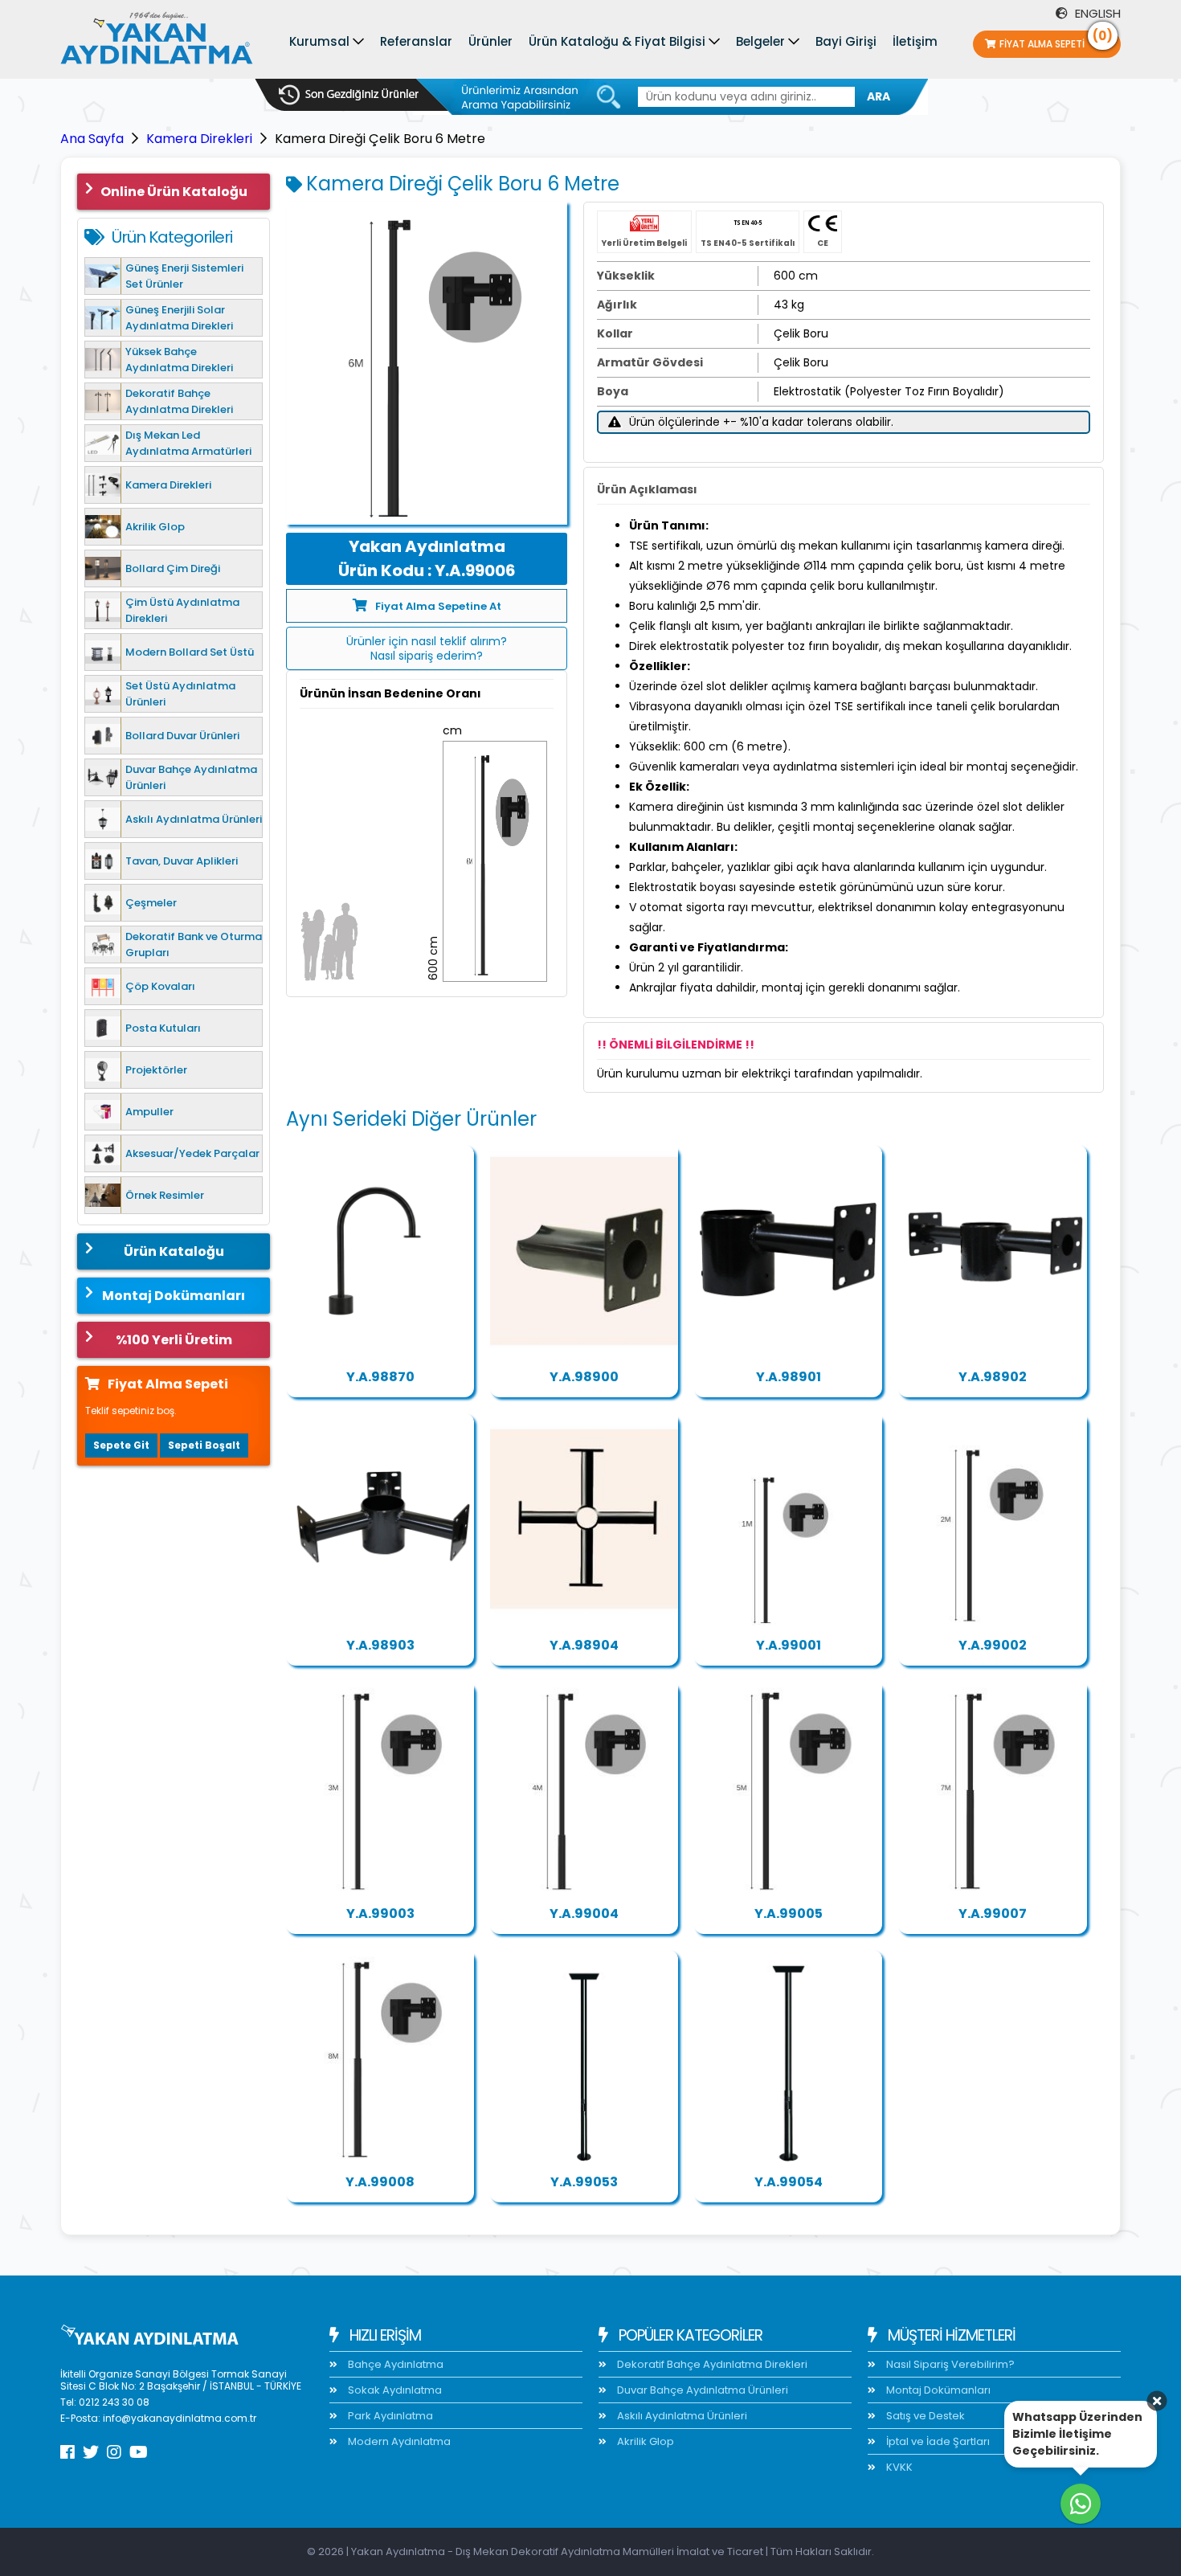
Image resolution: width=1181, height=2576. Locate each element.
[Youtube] (139, 2452)
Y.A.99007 (993, 1914)
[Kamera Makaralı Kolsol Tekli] (788, 1251)
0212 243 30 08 (114, 2402)
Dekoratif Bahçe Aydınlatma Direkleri (711, 2364)
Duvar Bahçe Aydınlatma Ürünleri (701, 2390)
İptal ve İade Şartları (937, 2441)
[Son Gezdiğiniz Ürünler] (349, 95)
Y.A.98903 (380, 1645)
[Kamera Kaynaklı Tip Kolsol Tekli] (584, 1251)
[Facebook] (67, 2452)
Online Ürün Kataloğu (174, 192)
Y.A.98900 (584, 1377)
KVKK (898, 2467)
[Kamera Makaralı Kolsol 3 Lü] (380, 1519)
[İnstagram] (114, 2452)
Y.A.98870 (380, 1377)
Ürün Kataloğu (174, 1251)
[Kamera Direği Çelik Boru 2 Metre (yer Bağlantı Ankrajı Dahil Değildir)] (992, 1519)
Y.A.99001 (789, 1645)
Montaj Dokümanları (174, 1296)
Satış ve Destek (924, 2416)
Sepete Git (121, 1445)
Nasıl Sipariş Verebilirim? (949, 2364)
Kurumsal (319, 41)
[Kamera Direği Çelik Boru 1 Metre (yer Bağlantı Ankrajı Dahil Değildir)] (788, 1519)
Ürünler (490, 41)
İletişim (915, 41)
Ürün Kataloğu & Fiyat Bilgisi (617, 41)
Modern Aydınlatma (398, 2441)
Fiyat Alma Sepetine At (438, 606)
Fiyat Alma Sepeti (1056, 41)
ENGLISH (1096, 13)
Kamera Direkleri (199, 139)
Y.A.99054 (789, 2182)
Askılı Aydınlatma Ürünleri (681, 2416)
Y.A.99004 (584, 1914)
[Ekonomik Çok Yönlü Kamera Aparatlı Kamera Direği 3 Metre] (584, 2056)
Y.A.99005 (789, 1914)
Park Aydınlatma (389, 2416)
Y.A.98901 (789, 1377)
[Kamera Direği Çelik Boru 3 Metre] (380, 1788)
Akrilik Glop (644, 2441)
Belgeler (760, 41)
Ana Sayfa (92, 139)
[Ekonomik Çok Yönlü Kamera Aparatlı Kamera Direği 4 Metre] (788, 2056)
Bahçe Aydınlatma (394, 2364)
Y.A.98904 (584, 1645)
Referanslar (416, 41)
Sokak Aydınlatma (394, 2390)
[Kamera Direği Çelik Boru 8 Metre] (380, 2056)
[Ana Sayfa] (157, 42)
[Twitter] (91, 2452)
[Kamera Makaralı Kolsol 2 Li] (992, 1251)
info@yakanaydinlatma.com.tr (180, 2418)
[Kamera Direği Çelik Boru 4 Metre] (584, 1788)
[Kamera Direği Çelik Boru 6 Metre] (427, 363)
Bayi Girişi (846, 41)
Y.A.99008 (380, 2182)
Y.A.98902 (993, 1377)
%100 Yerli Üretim (174, 1340)
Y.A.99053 (584, 2182)
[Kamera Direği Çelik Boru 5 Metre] (788, 1788)
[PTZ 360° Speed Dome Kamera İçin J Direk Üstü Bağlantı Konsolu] (380, 1251)
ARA (879, 96)
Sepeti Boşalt (204, 1445)
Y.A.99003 (380, 1914)
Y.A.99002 (993, 1645)
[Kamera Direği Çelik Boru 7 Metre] (992, 1788)
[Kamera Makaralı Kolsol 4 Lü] (584, 1519)
